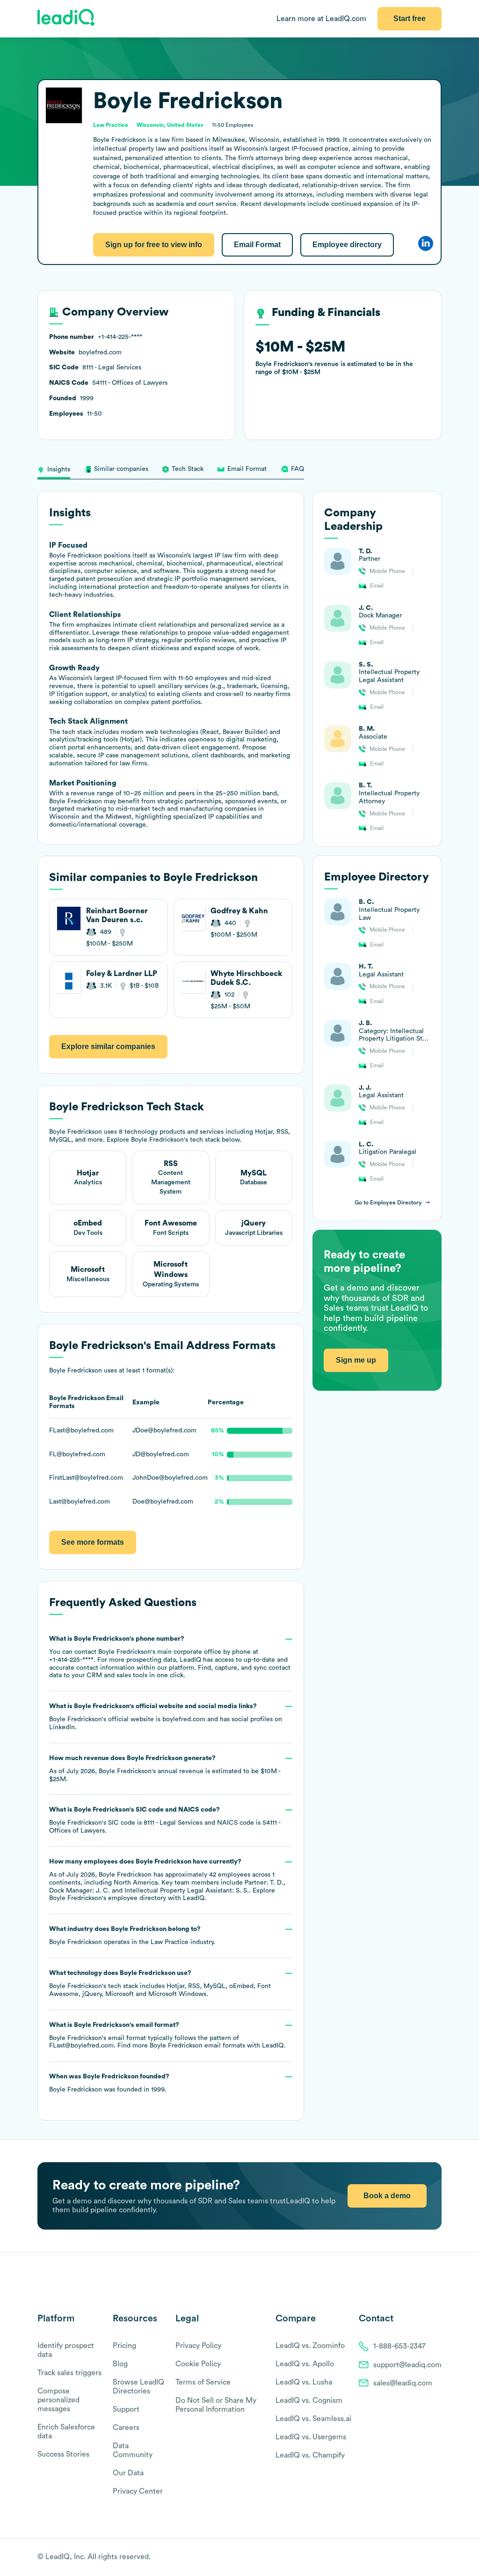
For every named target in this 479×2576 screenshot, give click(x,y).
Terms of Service (203, 2382)
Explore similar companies (108, 1046)
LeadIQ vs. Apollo (305, 2364)
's (165, 1820)
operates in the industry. (132, 1936)
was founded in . (109, 2083)
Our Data (128, 2473)
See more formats (93, 1542)
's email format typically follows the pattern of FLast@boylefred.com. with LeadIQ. (167, 2036)
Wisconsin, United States (170, 125)
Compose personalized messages (58, 2400)
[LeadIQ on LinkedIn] (429, 2558)
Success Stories (63, 2454)
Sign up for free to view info (154, 245)
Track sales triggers (69, 2373)
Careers (126, 2428)
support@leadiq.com (407, 2365)
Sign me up (356, 1360)
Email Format (257, 245)
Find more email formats (181, 2046)
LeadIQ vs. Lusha (304, 2382)
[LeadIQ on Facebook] (414, 2558)
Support (126, 2409)
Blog (120, 2364)
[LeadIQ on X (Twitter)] (421, 2558)
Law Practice (170, 1942)
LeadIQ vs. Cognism (309, 2400)
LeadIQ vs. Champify (310, 2455)
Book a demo (387, 2196)
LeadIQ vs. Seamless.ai (313, 2419)
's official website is (166, 1717)
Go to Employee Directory (388, 1203)
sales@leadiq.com (403, 2383)
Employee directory (347, 245)
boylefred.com (184, 1719)
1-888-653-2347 (399, 2346)
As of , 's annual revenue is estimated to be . (165, 1769)
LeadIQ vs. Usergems (311, 2437)
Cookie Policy (198, 2364)
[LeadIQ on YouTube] (437, 2558)
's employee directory (108, 1898)
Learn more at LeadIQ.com (321, 19)
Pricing (124, 2346)
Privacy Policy (198, 2346)
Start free (410, 18)
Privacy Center (138, 2491)
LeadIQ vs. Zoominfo (310, 2346)
